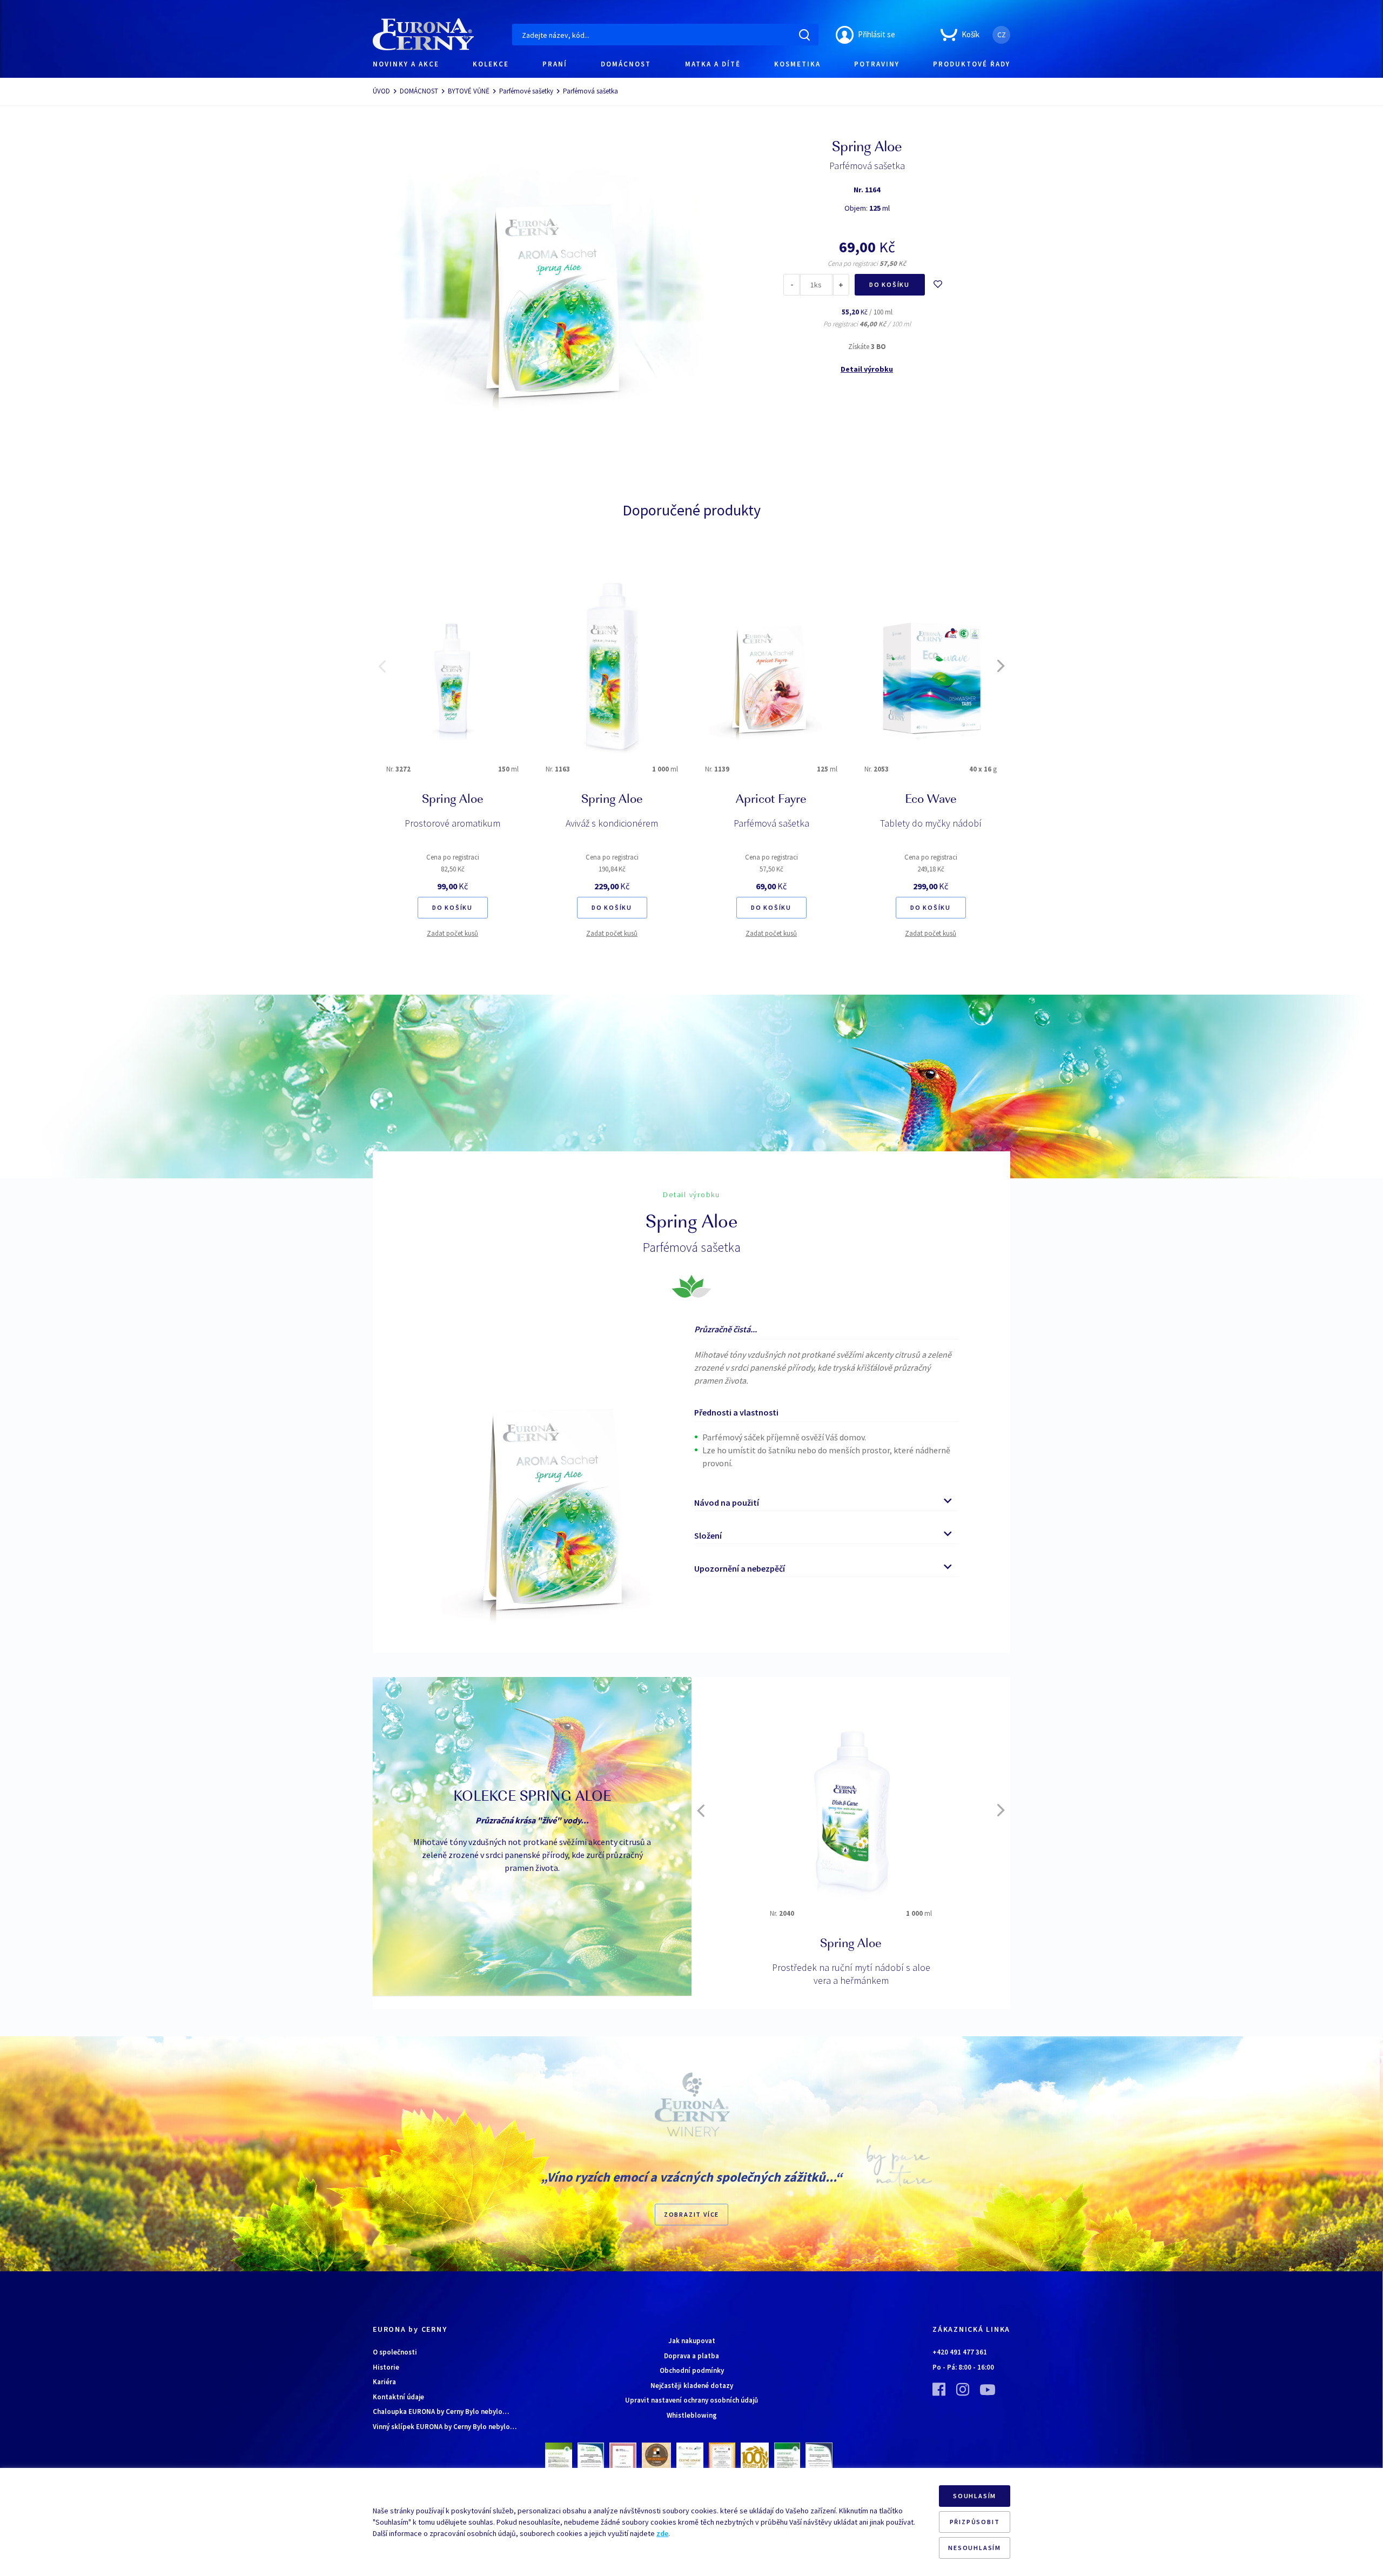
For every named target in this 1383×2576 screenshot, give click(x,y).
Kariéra (384, 2382)
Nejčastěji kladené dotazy (692, 2386)
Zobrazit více (691, 2214)
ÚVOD (381, 91)
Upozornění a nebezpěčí (740, 1568)
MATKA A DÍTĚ (713, 64)
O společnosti (395, 2352)
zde (662, 2533)
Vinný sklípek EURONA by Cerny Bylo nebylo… (445, 2427)
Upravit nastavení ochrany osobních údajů (691, 2400)
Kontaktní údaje (398, 2397)
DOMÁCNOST (626, 64)
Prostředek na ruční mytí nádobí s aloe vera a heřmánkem (851, 1974)
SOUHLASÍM (975, 2496)
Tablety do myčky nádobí (931, 823)
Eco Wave (931, 800)
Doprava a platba (691, 2356)
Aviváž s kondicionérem (612, 823)
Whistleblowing (692, 2415)
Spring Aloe (453, 800)
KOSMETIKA (797, 64)
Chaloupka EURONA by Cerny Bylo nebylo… (441, 2411)
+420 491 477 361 (960, 2352)
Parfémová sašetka (771, 823)
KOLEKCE (491, 64)
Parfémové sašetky (526, 91)
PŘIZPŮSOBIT (975, 2522)
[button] (382, 666)
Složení (708, 1535)
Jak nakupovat (692, 2341)
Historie (386, 2367)
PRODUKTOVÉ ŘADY (972, 64)
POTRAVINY (877, 64)
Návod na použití (727, 1502)
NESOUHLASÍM (975, 2548)
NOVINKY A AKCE (406, 64)
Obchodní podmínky (692, 2370)
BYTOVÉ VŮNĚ (469, 91)
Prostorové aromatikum (452, 823)
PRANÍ (555, 64)
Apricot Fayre (771, 800)
